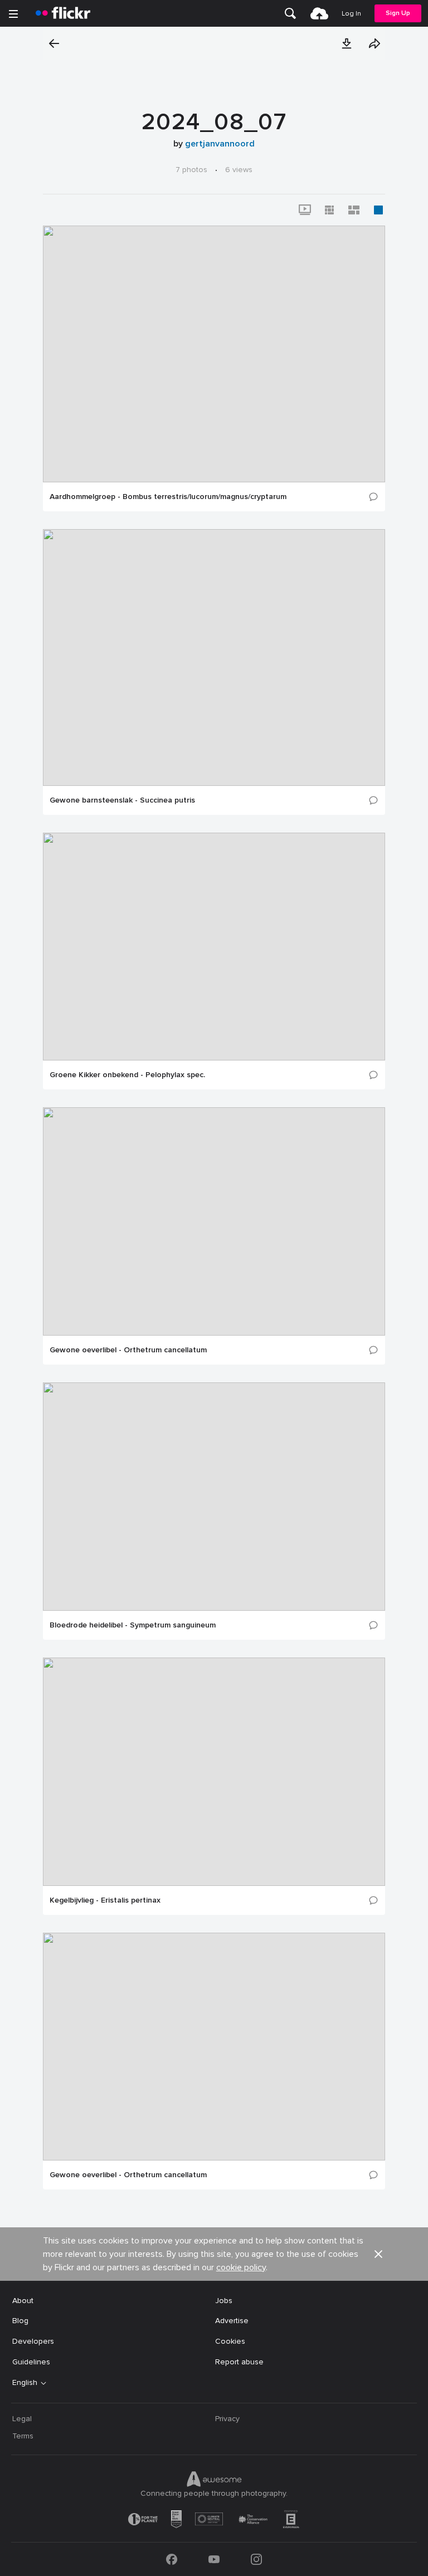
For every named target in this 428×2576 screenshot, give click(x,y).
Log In (351, 14)
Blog (20, 2321)
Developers (33, 2341)
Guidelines (31, 2362)
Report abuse (239, 2362)
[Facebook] (172, 2559)
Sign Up (398, 13)
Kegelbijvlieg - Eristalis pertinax (105, 1900)
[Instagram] (256, 2559)
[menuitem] (290, 13)
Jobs (224, 2301)
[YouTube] (214, 2559)
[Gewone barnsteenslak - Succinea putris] (214, 658)
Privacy (227, 2419)
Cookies (230, 2341)
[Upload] (319, 13)
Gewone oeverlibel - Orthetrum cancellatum (128, 1350)
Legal (22, 2419)
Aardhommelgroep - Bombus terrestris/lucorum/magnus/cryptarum (168, 497)
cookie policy (241, 2267)
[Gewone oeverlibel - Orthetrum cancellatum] (214, 1221)
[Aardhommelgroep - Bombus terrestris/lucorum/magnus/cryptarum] (214, 354)
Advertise (232, 2321)
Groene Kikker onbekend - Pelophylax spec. (127, 1075)
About (23, 2301)
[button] (347, 43)
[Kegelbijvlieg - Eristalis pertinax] (214, 1772)
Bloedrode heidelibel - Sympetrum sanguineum (133, 1625)
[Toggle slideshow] (305, 210)
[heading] (63, 13)
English (25, 2383)
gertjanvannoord (220, 144)
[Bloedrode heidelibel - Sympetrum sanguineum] (214, 1497)
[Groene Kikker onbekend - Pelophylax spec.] (214, 947)
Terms (23, 2436)
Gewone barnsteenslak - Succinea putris (122, 800)
